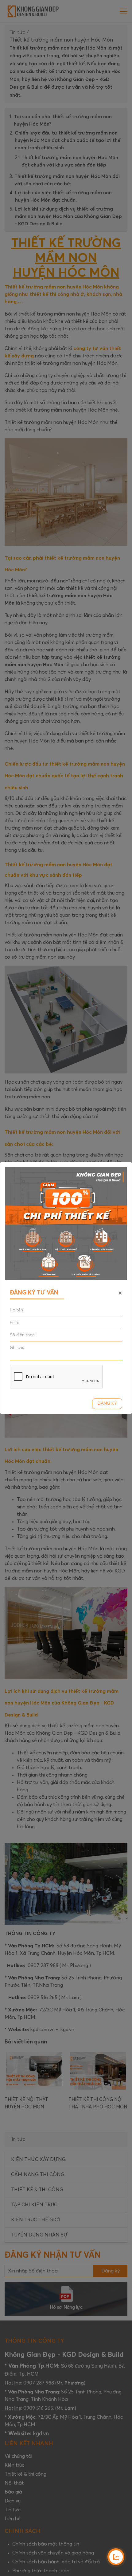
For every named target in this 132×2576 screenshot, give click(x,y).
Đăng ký (107, 1403)
